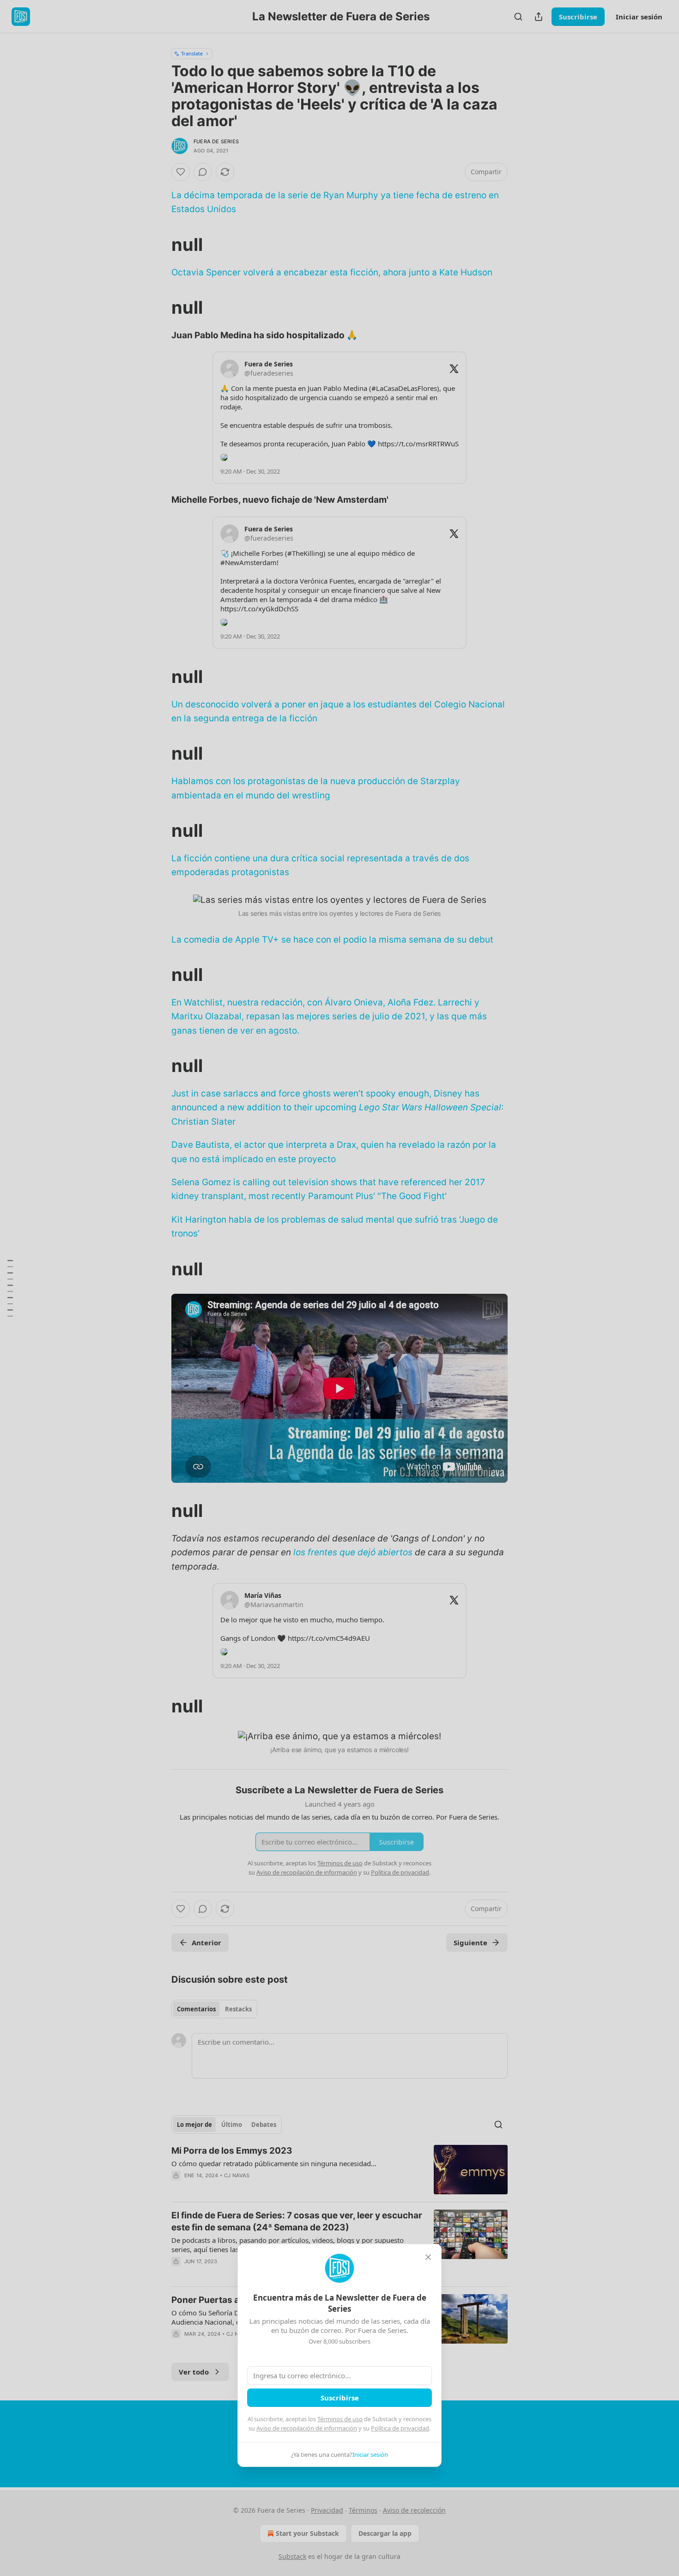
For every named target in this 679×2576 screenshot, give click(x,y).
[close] (428, 2257)
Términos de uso (340, 2419)
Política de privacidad (400, 2428)
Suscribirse (340, 2398)
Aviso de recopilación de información (307, 2428)
